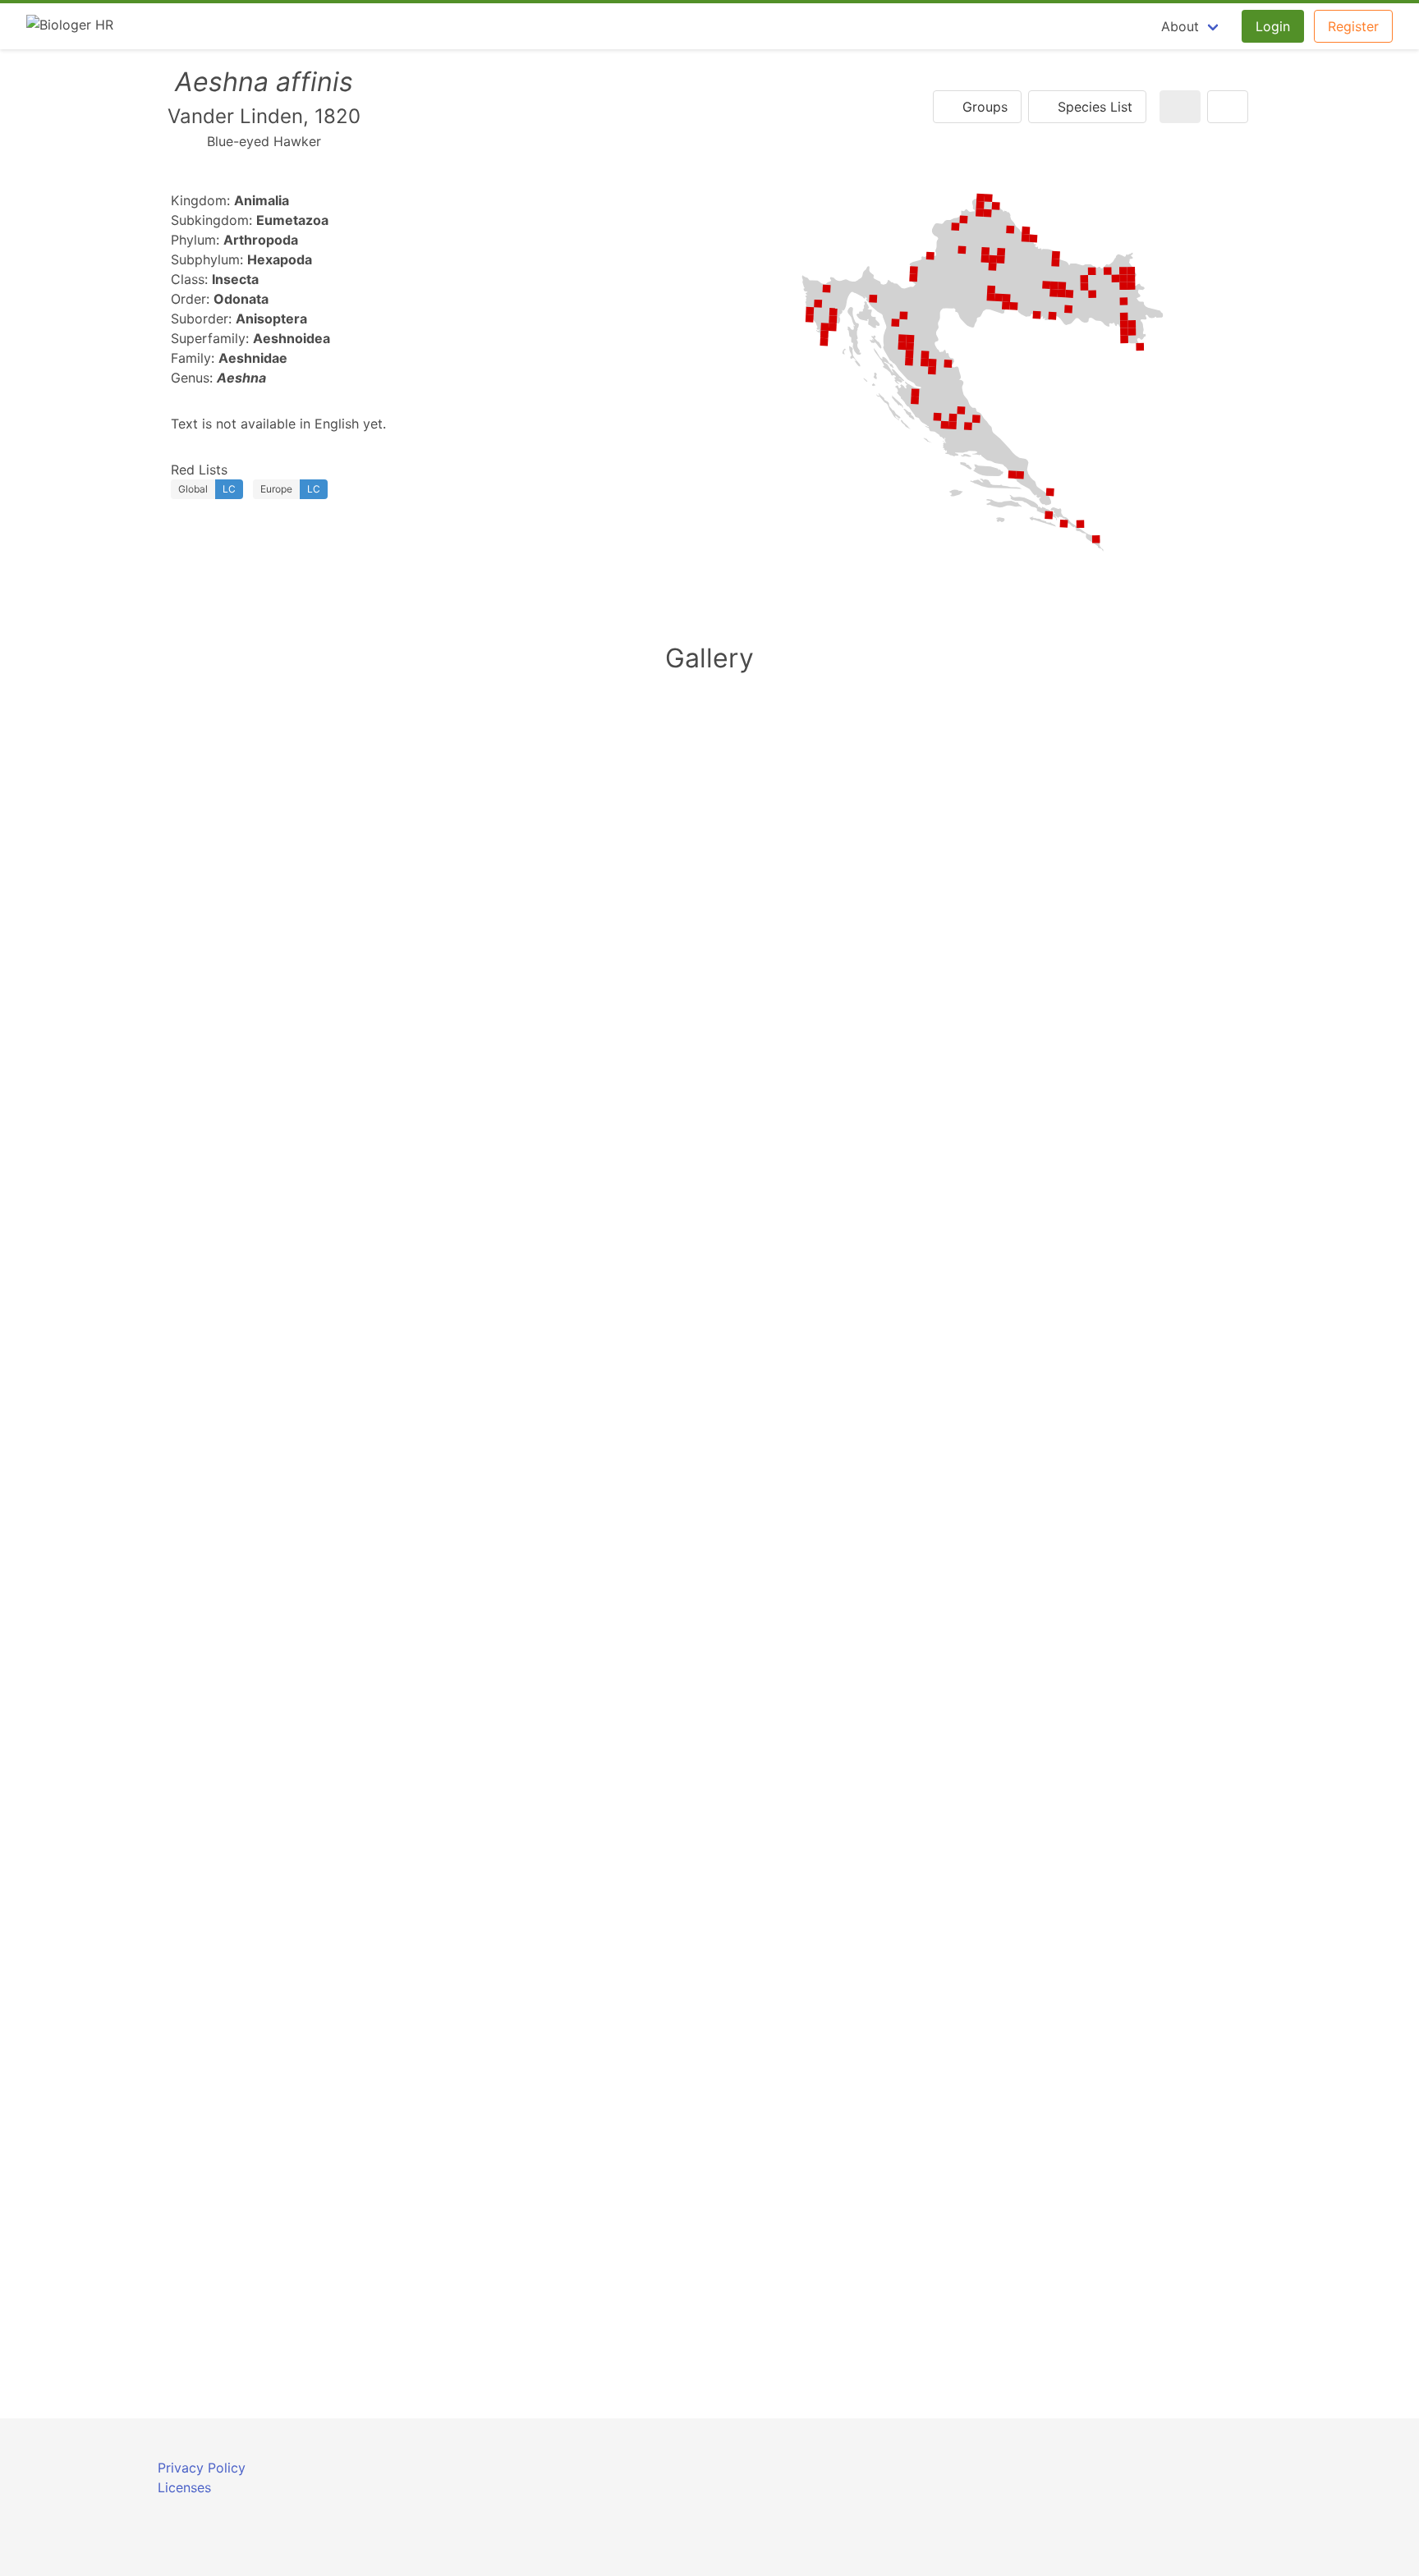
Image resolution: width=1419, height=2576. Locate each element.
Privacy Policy (202, 2468)
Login (1273, 26)
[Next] (1228, 107)
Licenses (184, 2487)
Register (1353, 26)
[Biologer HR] (70, 26)
